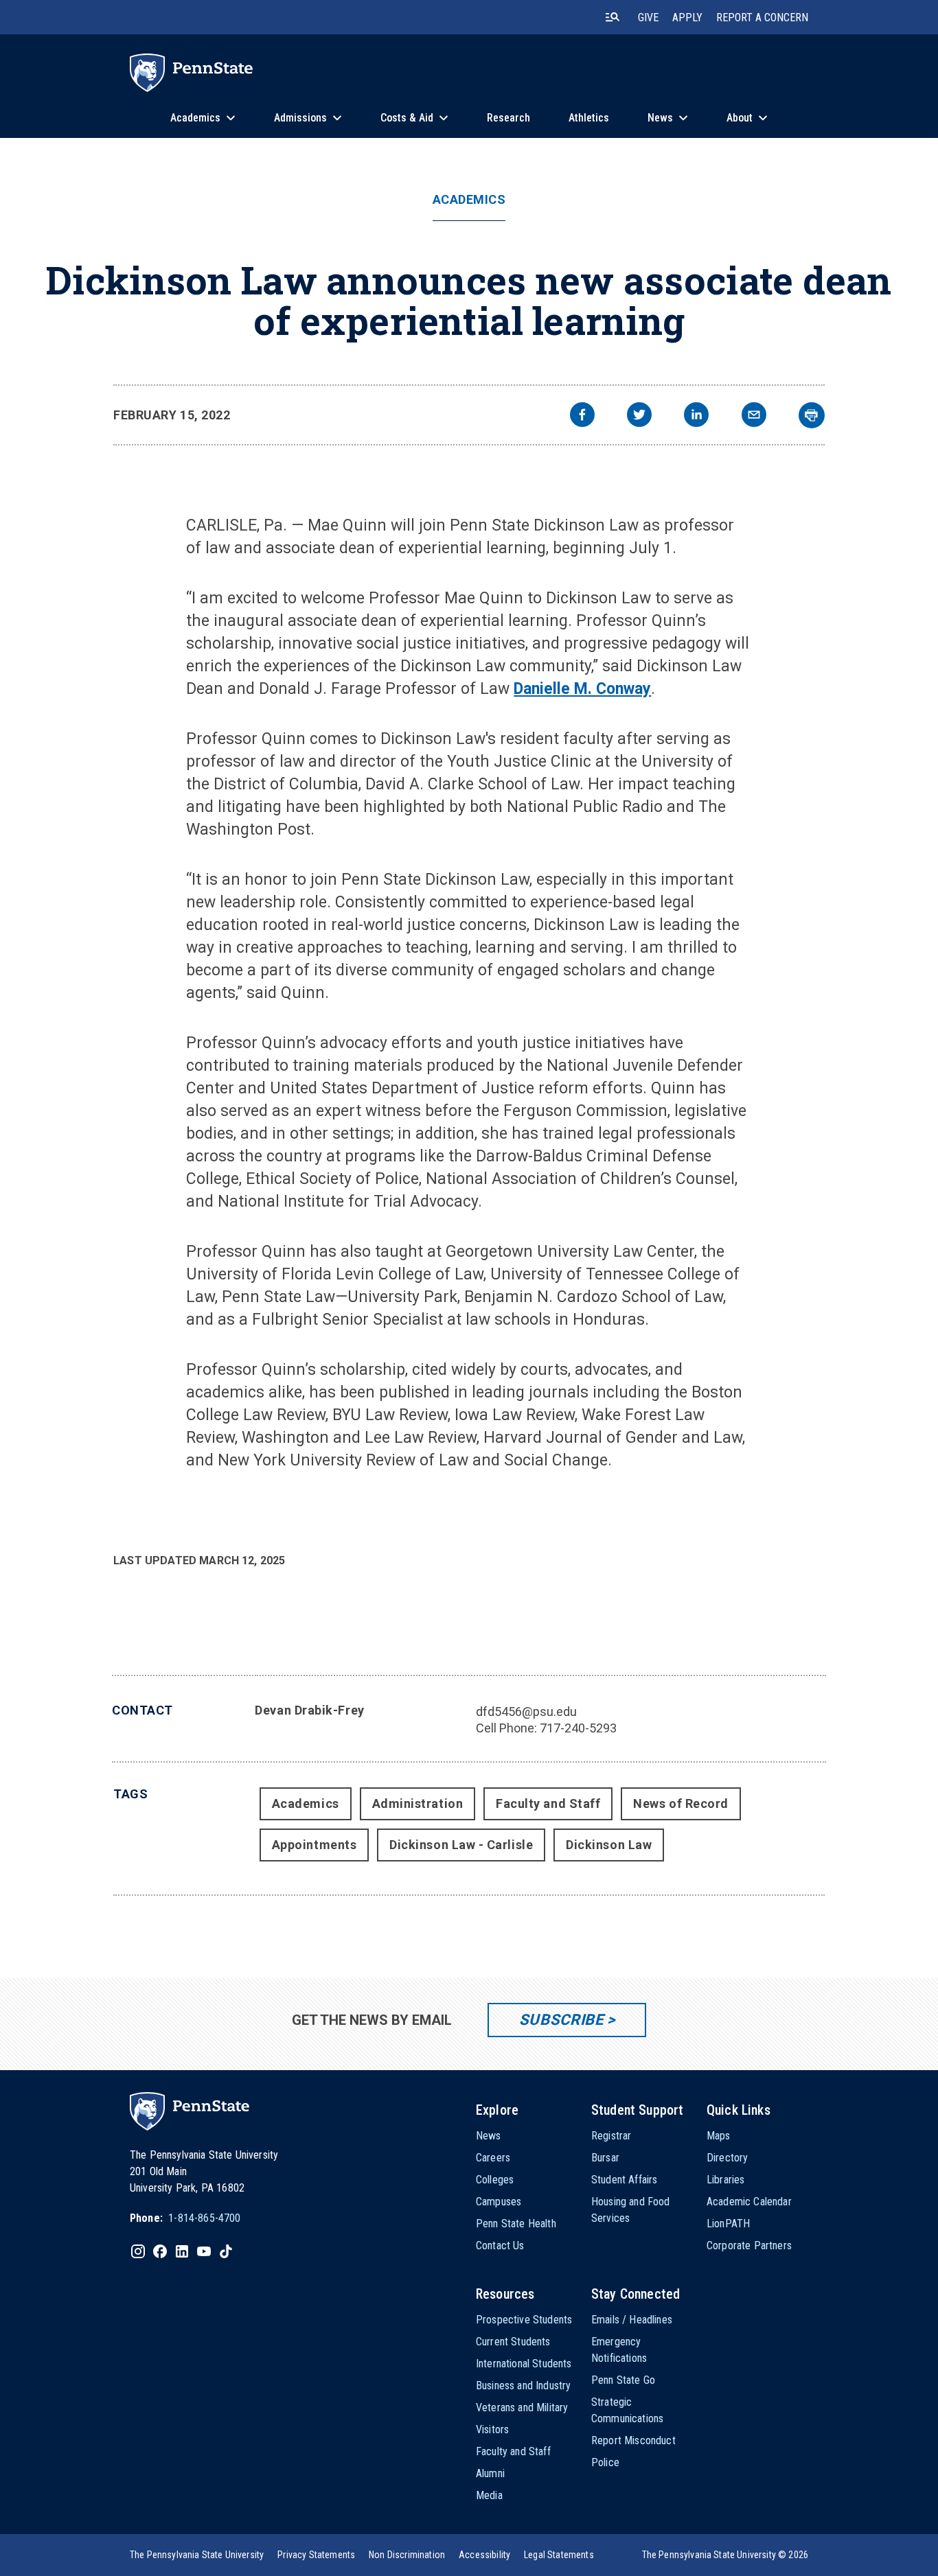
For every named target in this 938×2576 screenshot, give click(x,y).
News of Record (681, 1803)
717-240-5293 (578, 1728)
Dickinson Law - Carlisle (461, 1845)
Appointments (314, 1845)
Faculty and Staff (548, 1803)
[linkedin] (696, 416)
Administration (418, 1803)
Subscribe (561, 2020)
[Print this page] (812, 415)
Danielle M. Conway (582, 689)
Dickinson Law (609, 1845)
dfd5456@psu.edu (526, 1711)
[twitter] (639, 416)
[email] (754, 416)
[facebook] (582, 416)
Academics (469, 200)
